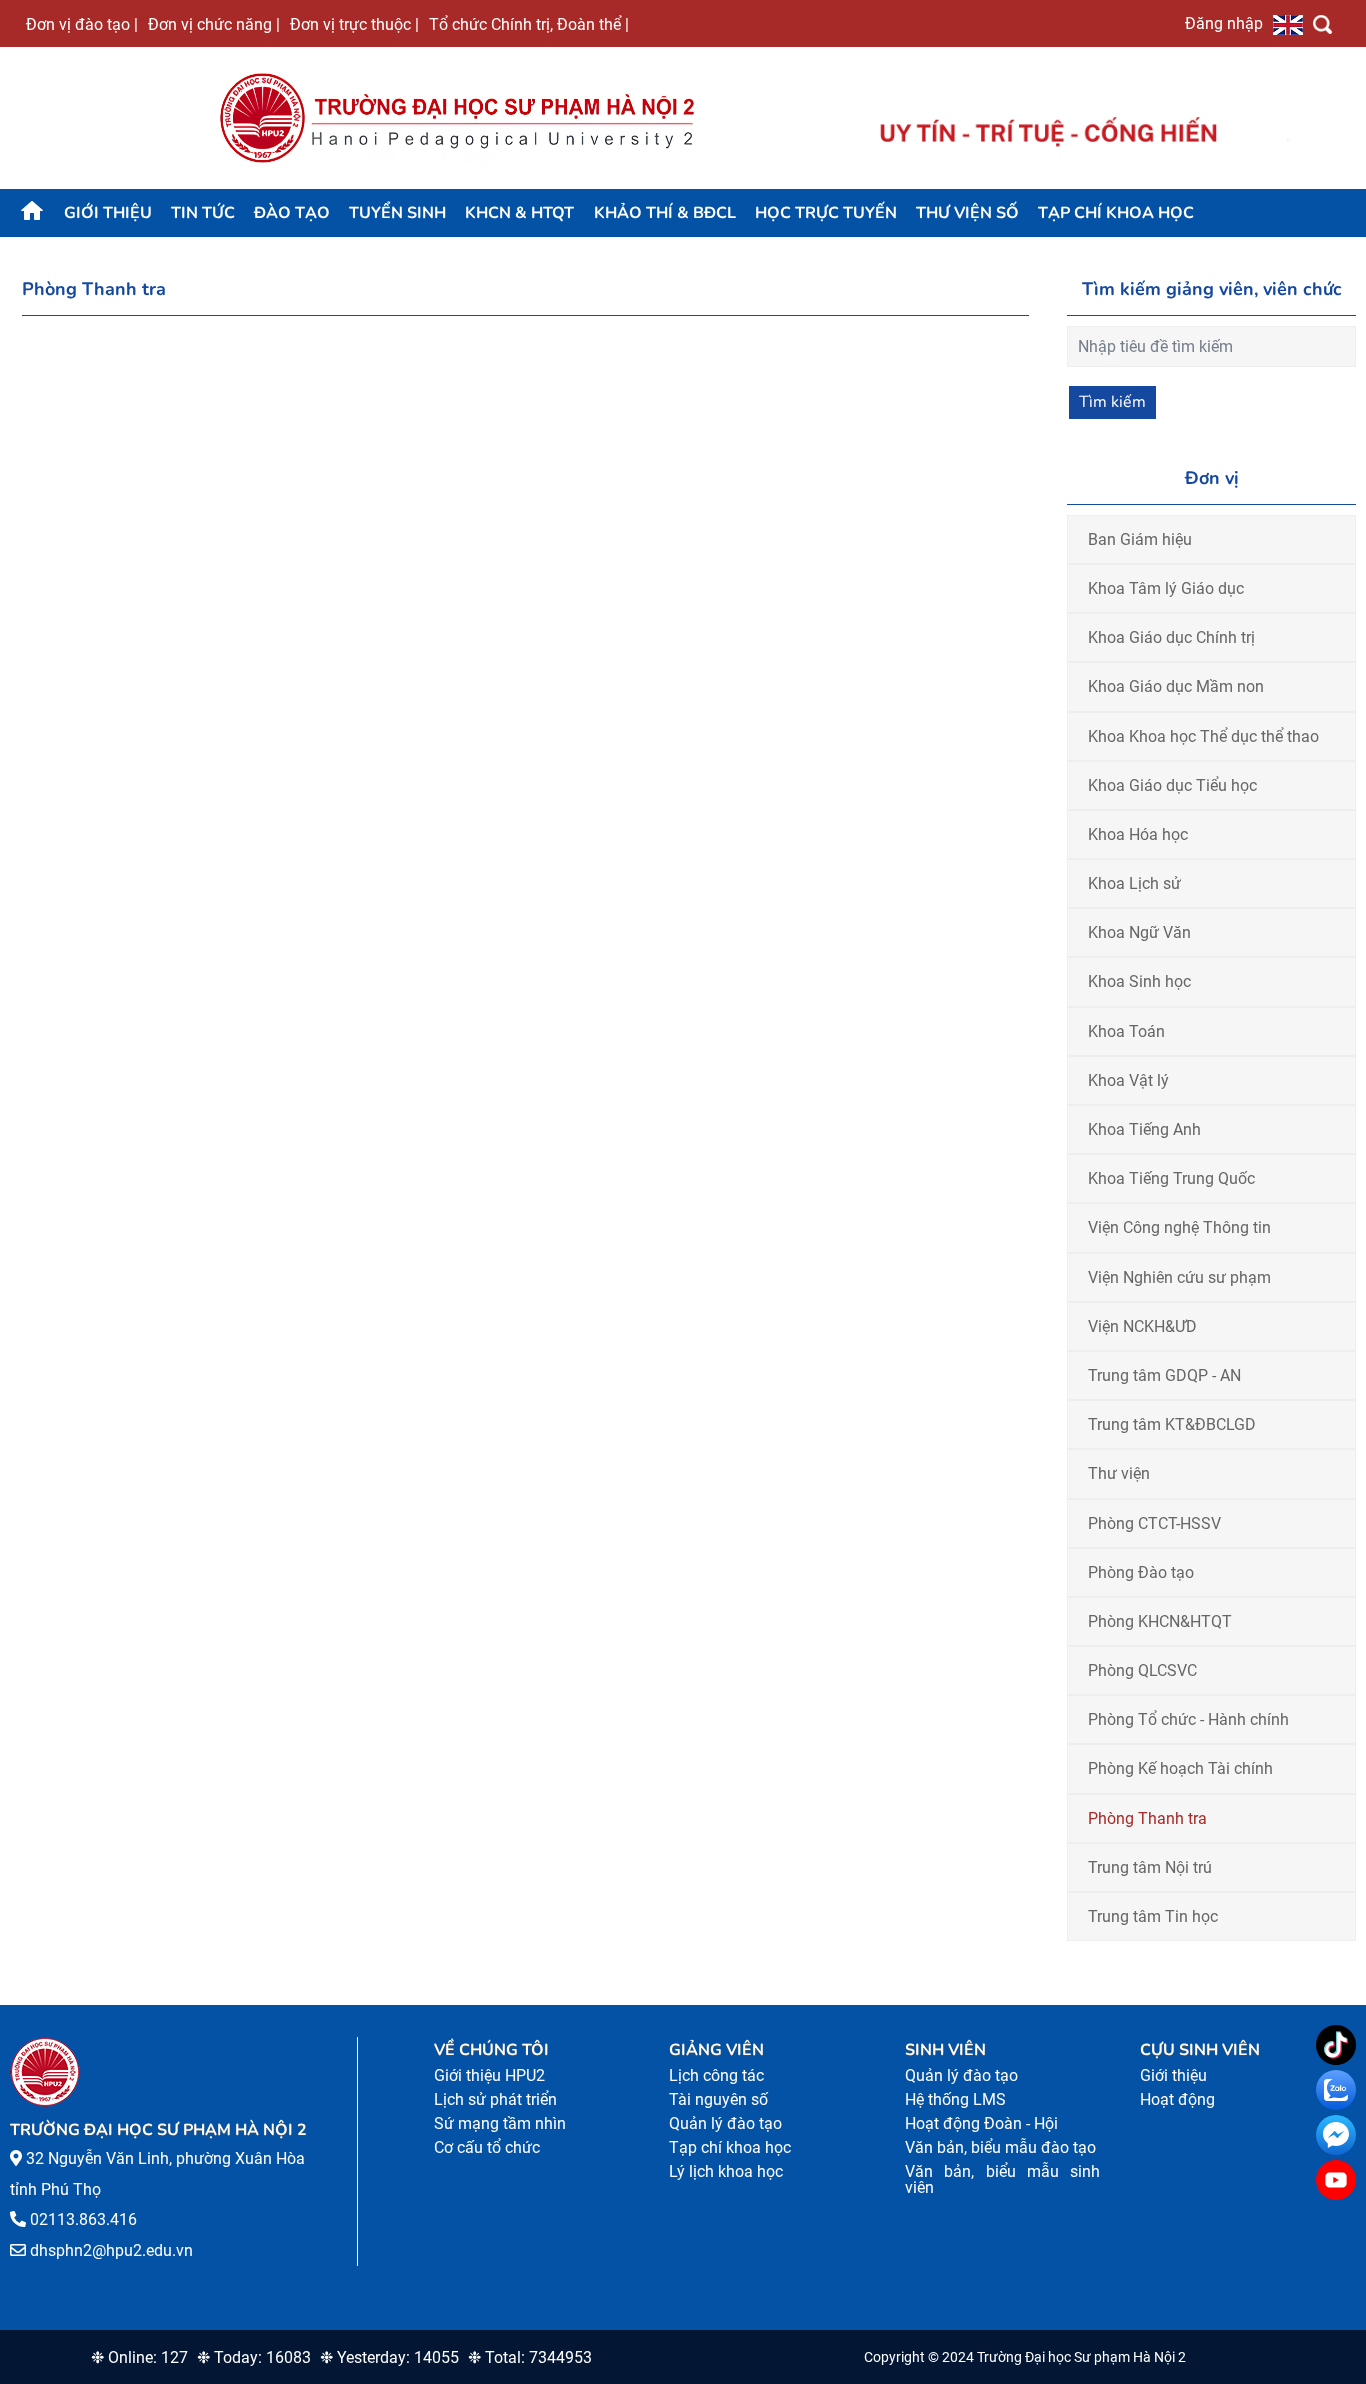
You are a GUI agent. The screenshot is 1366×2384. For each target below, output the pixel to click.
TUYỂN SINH (397, 213)
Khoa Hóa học (1138, 834)
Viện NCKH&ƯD (1142, 1326)
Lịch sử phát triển (495, 2099)
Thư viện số (967, 213)
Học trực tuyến (826, 213)
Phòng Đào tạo (1141, 1572)
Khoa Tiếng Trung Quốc (1171, 1178)
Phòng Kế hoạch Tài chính (1180, 1768)
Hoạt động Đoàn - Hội (981, 2123)
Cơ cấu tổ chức (487, 2147)
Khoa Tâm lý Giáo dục (1166, 588)
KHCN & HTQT (519, 213)
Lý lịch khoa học (726, 2171)
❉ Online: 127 (139, 2357)
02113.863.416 (83, 2219)
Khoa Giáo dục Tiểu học (1172, 785)
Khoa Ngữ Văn (1139, 932)
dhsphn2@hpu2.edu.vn (111, 2250)
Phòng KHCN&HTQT (1160, 1621)
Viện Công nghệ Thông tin (1179, 1227)
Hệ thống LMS (955, 2099)
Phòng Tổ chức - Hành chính (1188, 1719)
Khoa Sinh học (1139, 981)
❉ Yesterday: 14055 (389, 2357)
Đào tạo (292, 213)
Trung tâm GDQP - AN (1164, 1375)
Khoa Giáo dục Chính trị (1171, 637)
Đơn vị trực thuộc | (354, 24)
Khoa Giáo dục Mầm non (1176, 686)
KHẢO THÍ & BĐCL (665, 213)
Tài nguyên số (718, 2099)
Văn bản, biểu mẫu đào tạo (1000, 2147)
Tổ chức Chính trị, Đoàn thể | (529, 24)
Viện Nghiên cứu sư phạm (1179, 1277)
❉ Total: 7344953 (530, 2357)
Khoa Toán (1126, 1031)
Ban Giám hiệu (1140, 539)
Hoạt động (1177, 2099)
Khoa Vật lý (1128, 1080)
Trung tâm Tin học (1153, 1916)
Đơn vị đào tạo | (82, 24)
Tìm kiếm (1112, 402)
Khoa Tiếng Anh (1144, 1129)
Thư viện (1119, 1473)
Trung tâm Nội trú (1150, 1867)
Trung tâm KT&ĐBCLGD (1172, 1424)
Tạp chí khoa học (1116, 213)
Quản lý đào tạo (725, 2123)
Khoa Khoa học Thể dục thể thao (1203, 736)
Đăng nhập (1224, 23)
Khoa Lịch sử (1134, 883)
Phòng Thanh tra (1147, 1818)
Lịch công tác (716, 2075)
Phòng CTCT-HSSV (1154, 1523)
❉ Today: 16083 (254, 2357)
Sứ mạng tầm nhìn (500, 2123)
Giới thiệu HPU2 (489, 2075)
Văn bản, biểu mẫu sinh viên (1003, 2179)
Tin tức (203, 213)
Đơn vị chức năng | (214, 24)
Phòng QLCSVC (1142, 1670)
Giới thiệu (108, 213)
